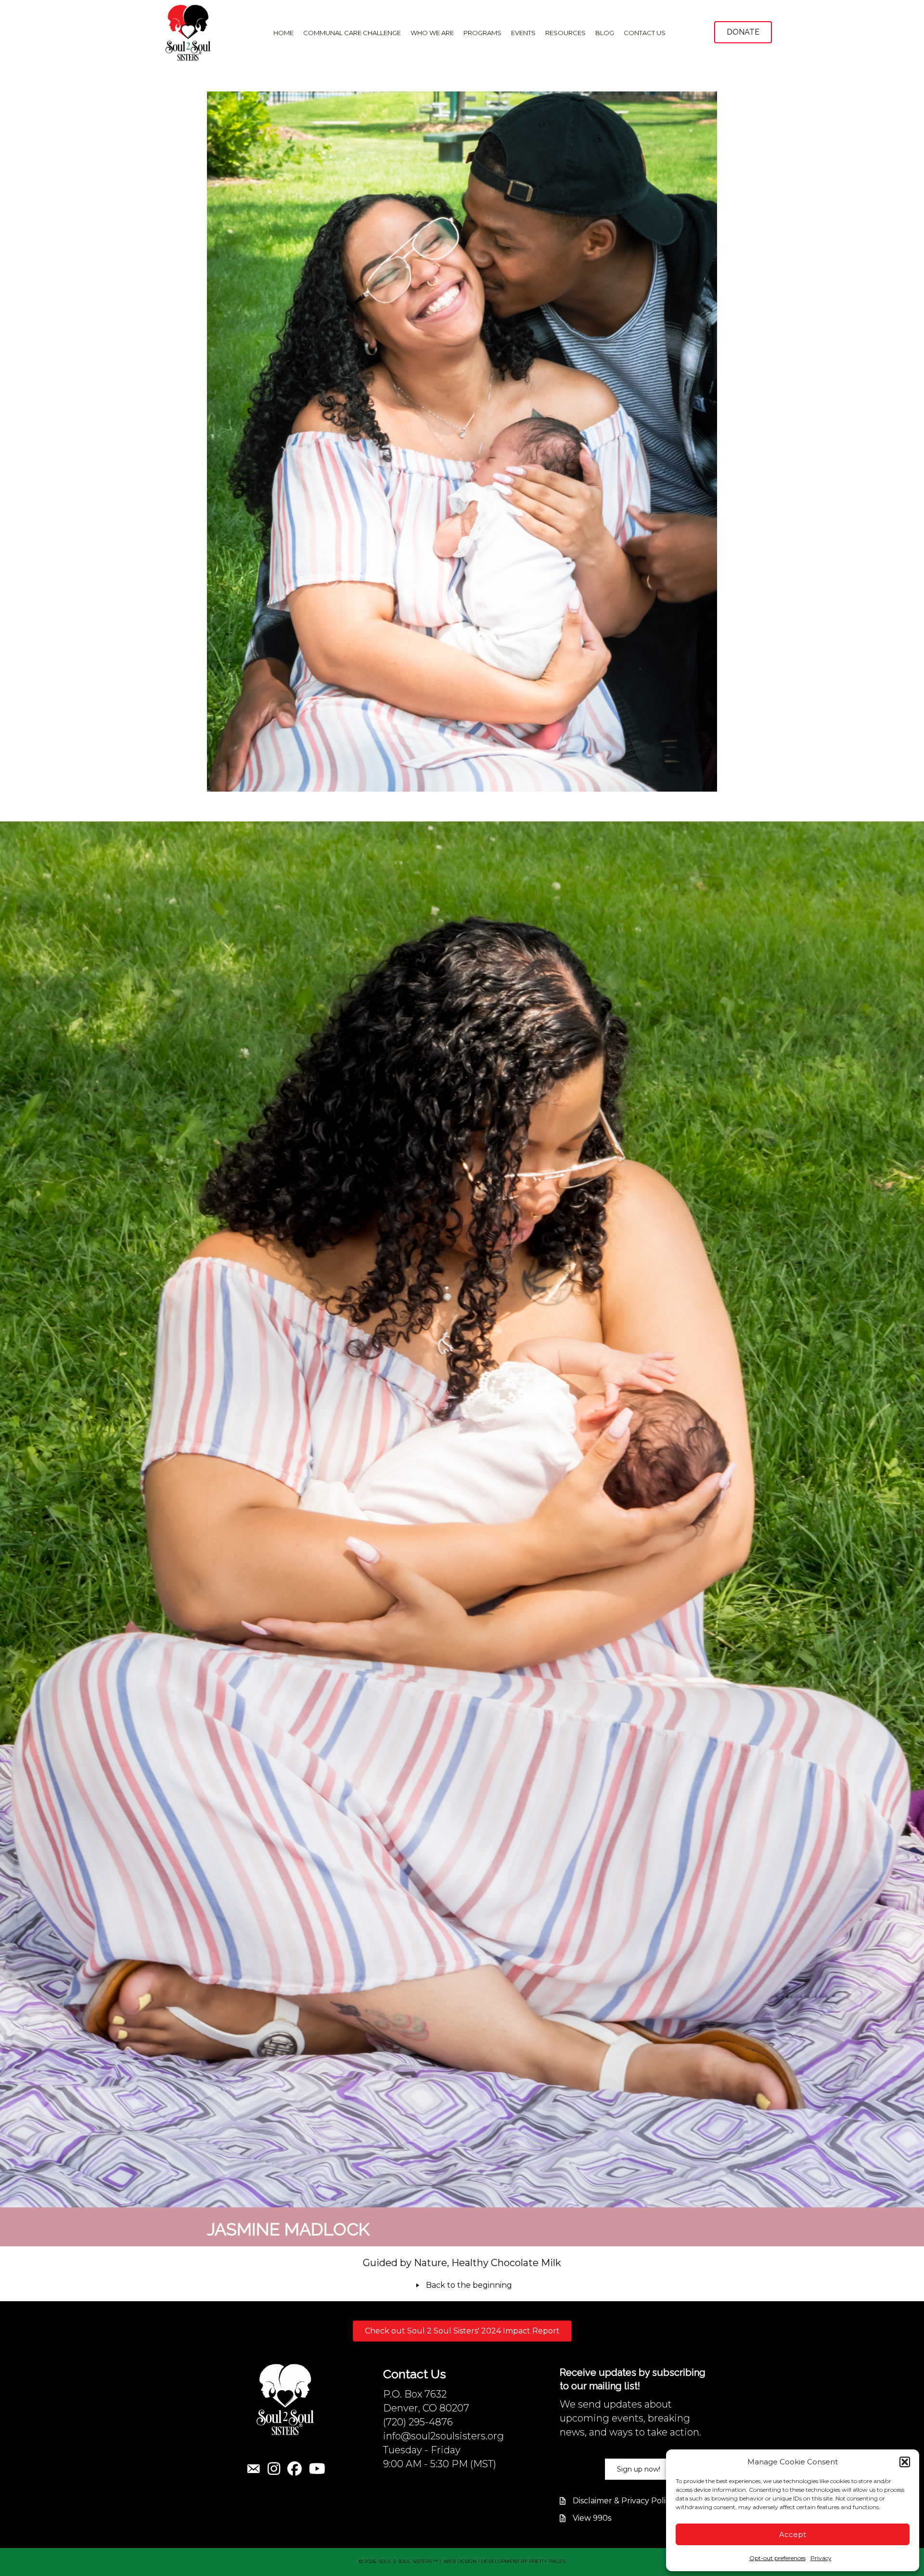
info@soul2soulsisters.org (443, 2436)
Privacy (821, 2558)
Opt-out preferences (777, 2558)
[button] (905, 2462)
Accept (793, 2534)
